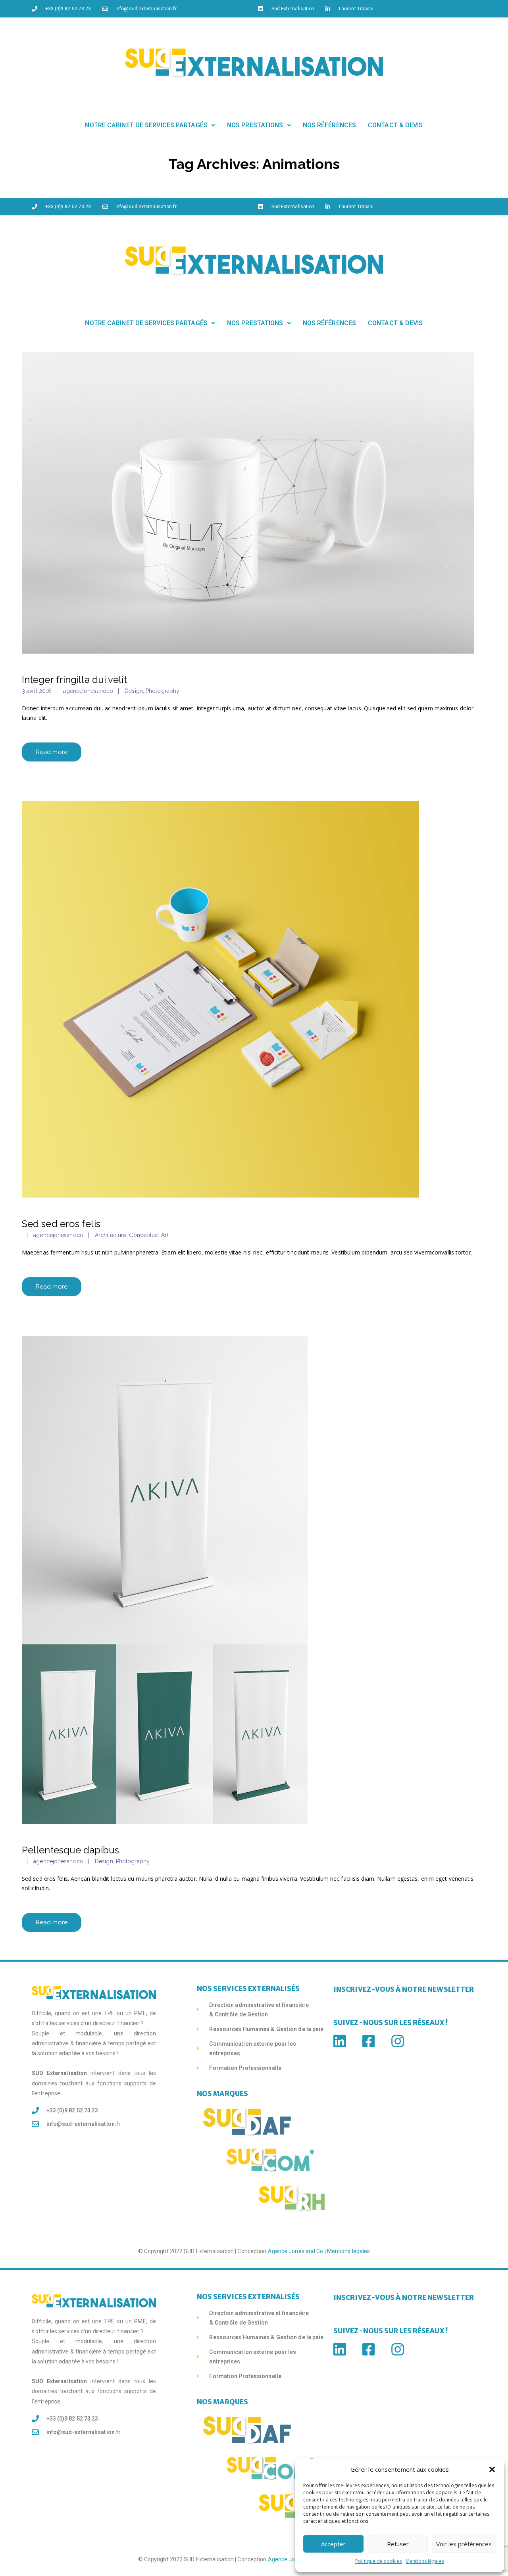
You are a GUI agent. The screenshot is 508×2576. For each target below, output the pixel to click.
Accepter (333, 2544)
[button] (492, 2469)
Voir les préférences (464, 2544)
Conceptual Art (148, 1235)
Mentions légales (425, 2561)
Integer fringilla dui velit (74, 680)
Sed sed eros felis (61, 1224)
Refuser (398, 2544)
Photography (163, 691)
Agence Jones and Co (296, 2251)
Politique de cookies (378, 2561)
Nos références (329, 125)
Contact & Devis (395, 125)
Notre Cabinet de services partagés (146, 125)
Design (134, 691)
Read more (52, 752)
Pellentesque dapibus (70, 1850)
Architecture (111, 1235)
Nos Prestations (255, 125)
